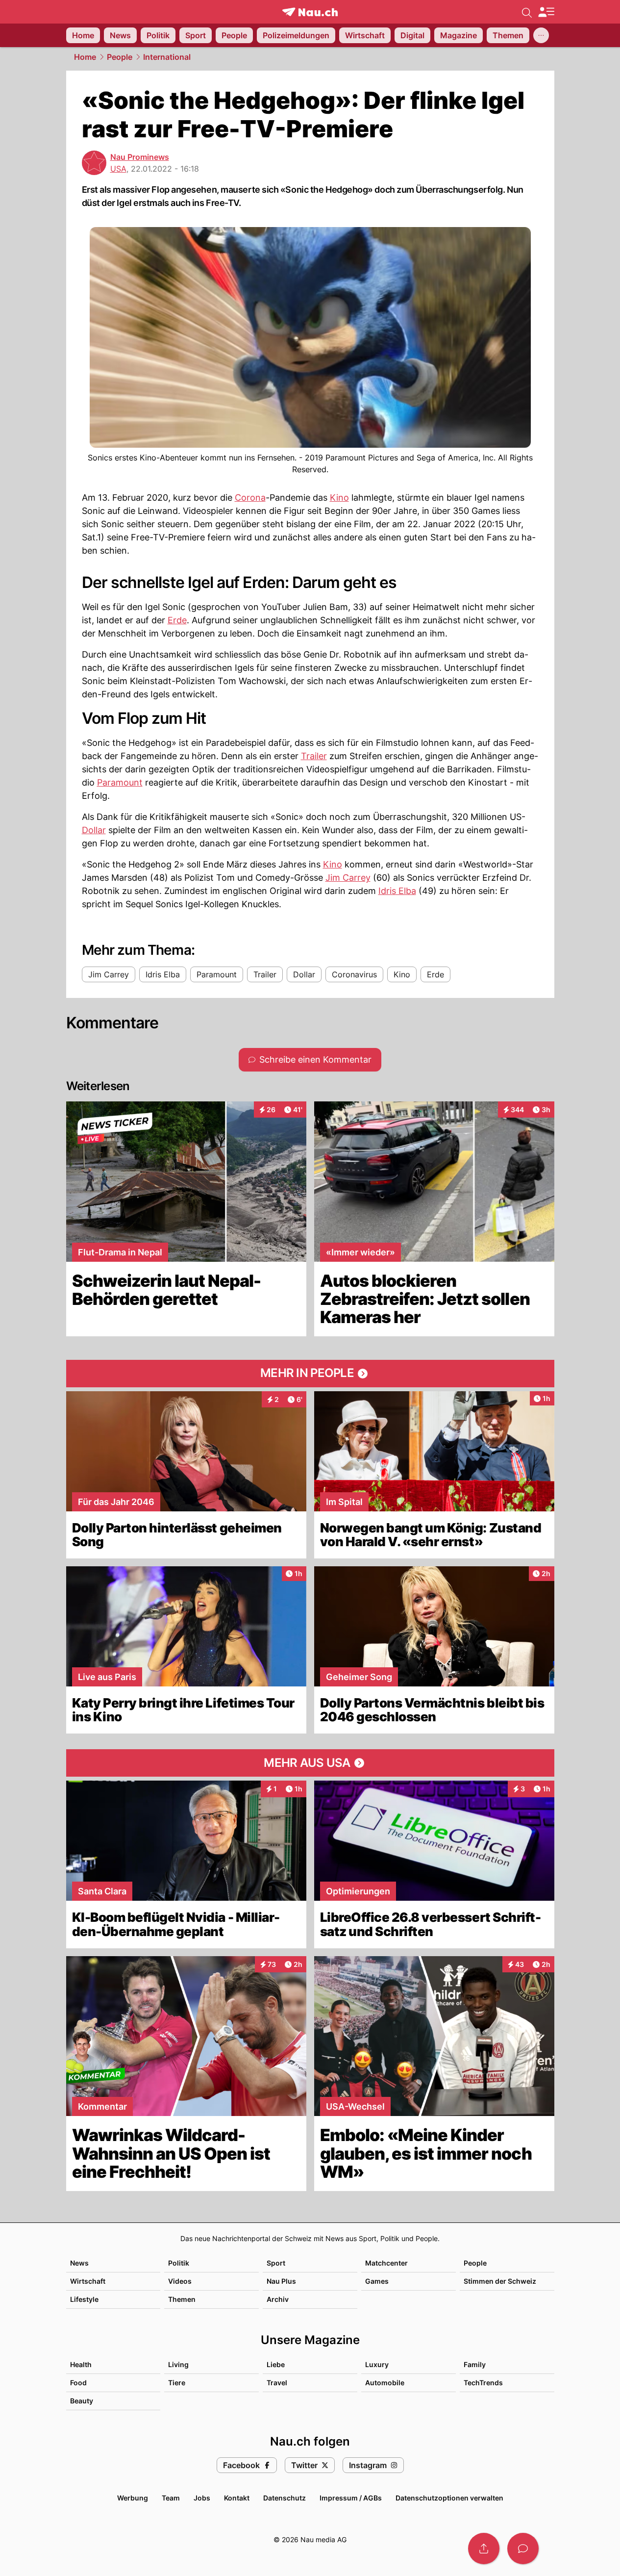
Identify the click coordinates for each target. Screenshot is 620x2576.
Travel (277, 2383)
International (167, 57)
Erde (177, 620)
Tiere (177, 2383)
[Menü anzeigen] (546, 12)
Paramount (120, 782)
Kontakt (237, 2498)
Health (81, 2364)
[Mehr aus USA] (310, 1763)
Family (475, 2364)
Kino (339, 497)
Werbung (133, 2498)
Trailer (314, 756)
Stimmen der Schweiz (500, 2281)
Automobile (385, 2383)
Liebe (276, 2364)
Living (178, 2364)
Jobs (202, 2498)
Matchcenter (386, 2263)
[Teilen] (484, 2549)
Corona (250, 497)
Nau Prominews (140, 157)
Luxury (377, 2364)
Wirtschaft (88, 2281)
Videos (180, 2281)
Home (85, 57)
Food (78, 2383)
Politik (179, 2263)
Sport (276, 2263)
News (79, 2263)
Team (171, 2498)
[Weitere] (541, 35)
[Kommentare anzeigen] (523, 2549)
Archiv (278, 2299)
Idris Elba (397, 891)
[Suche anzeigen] (527, 12)
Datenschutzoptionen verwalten (449, 2498)
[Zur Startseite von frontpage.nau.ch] (310, 12)
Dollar (94, 830)
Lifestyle (84, 2299)
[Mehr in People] (310, 1374)
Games (377, 2281)
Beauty (82, 2401)
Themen (182, 2299)
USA (118, 169)
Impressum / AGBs (351, 2498)
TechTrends (483, 2383)
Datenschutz (285, 2498)
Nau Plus (281, 2281)
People (120, 57)
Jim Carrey (348, 878)
